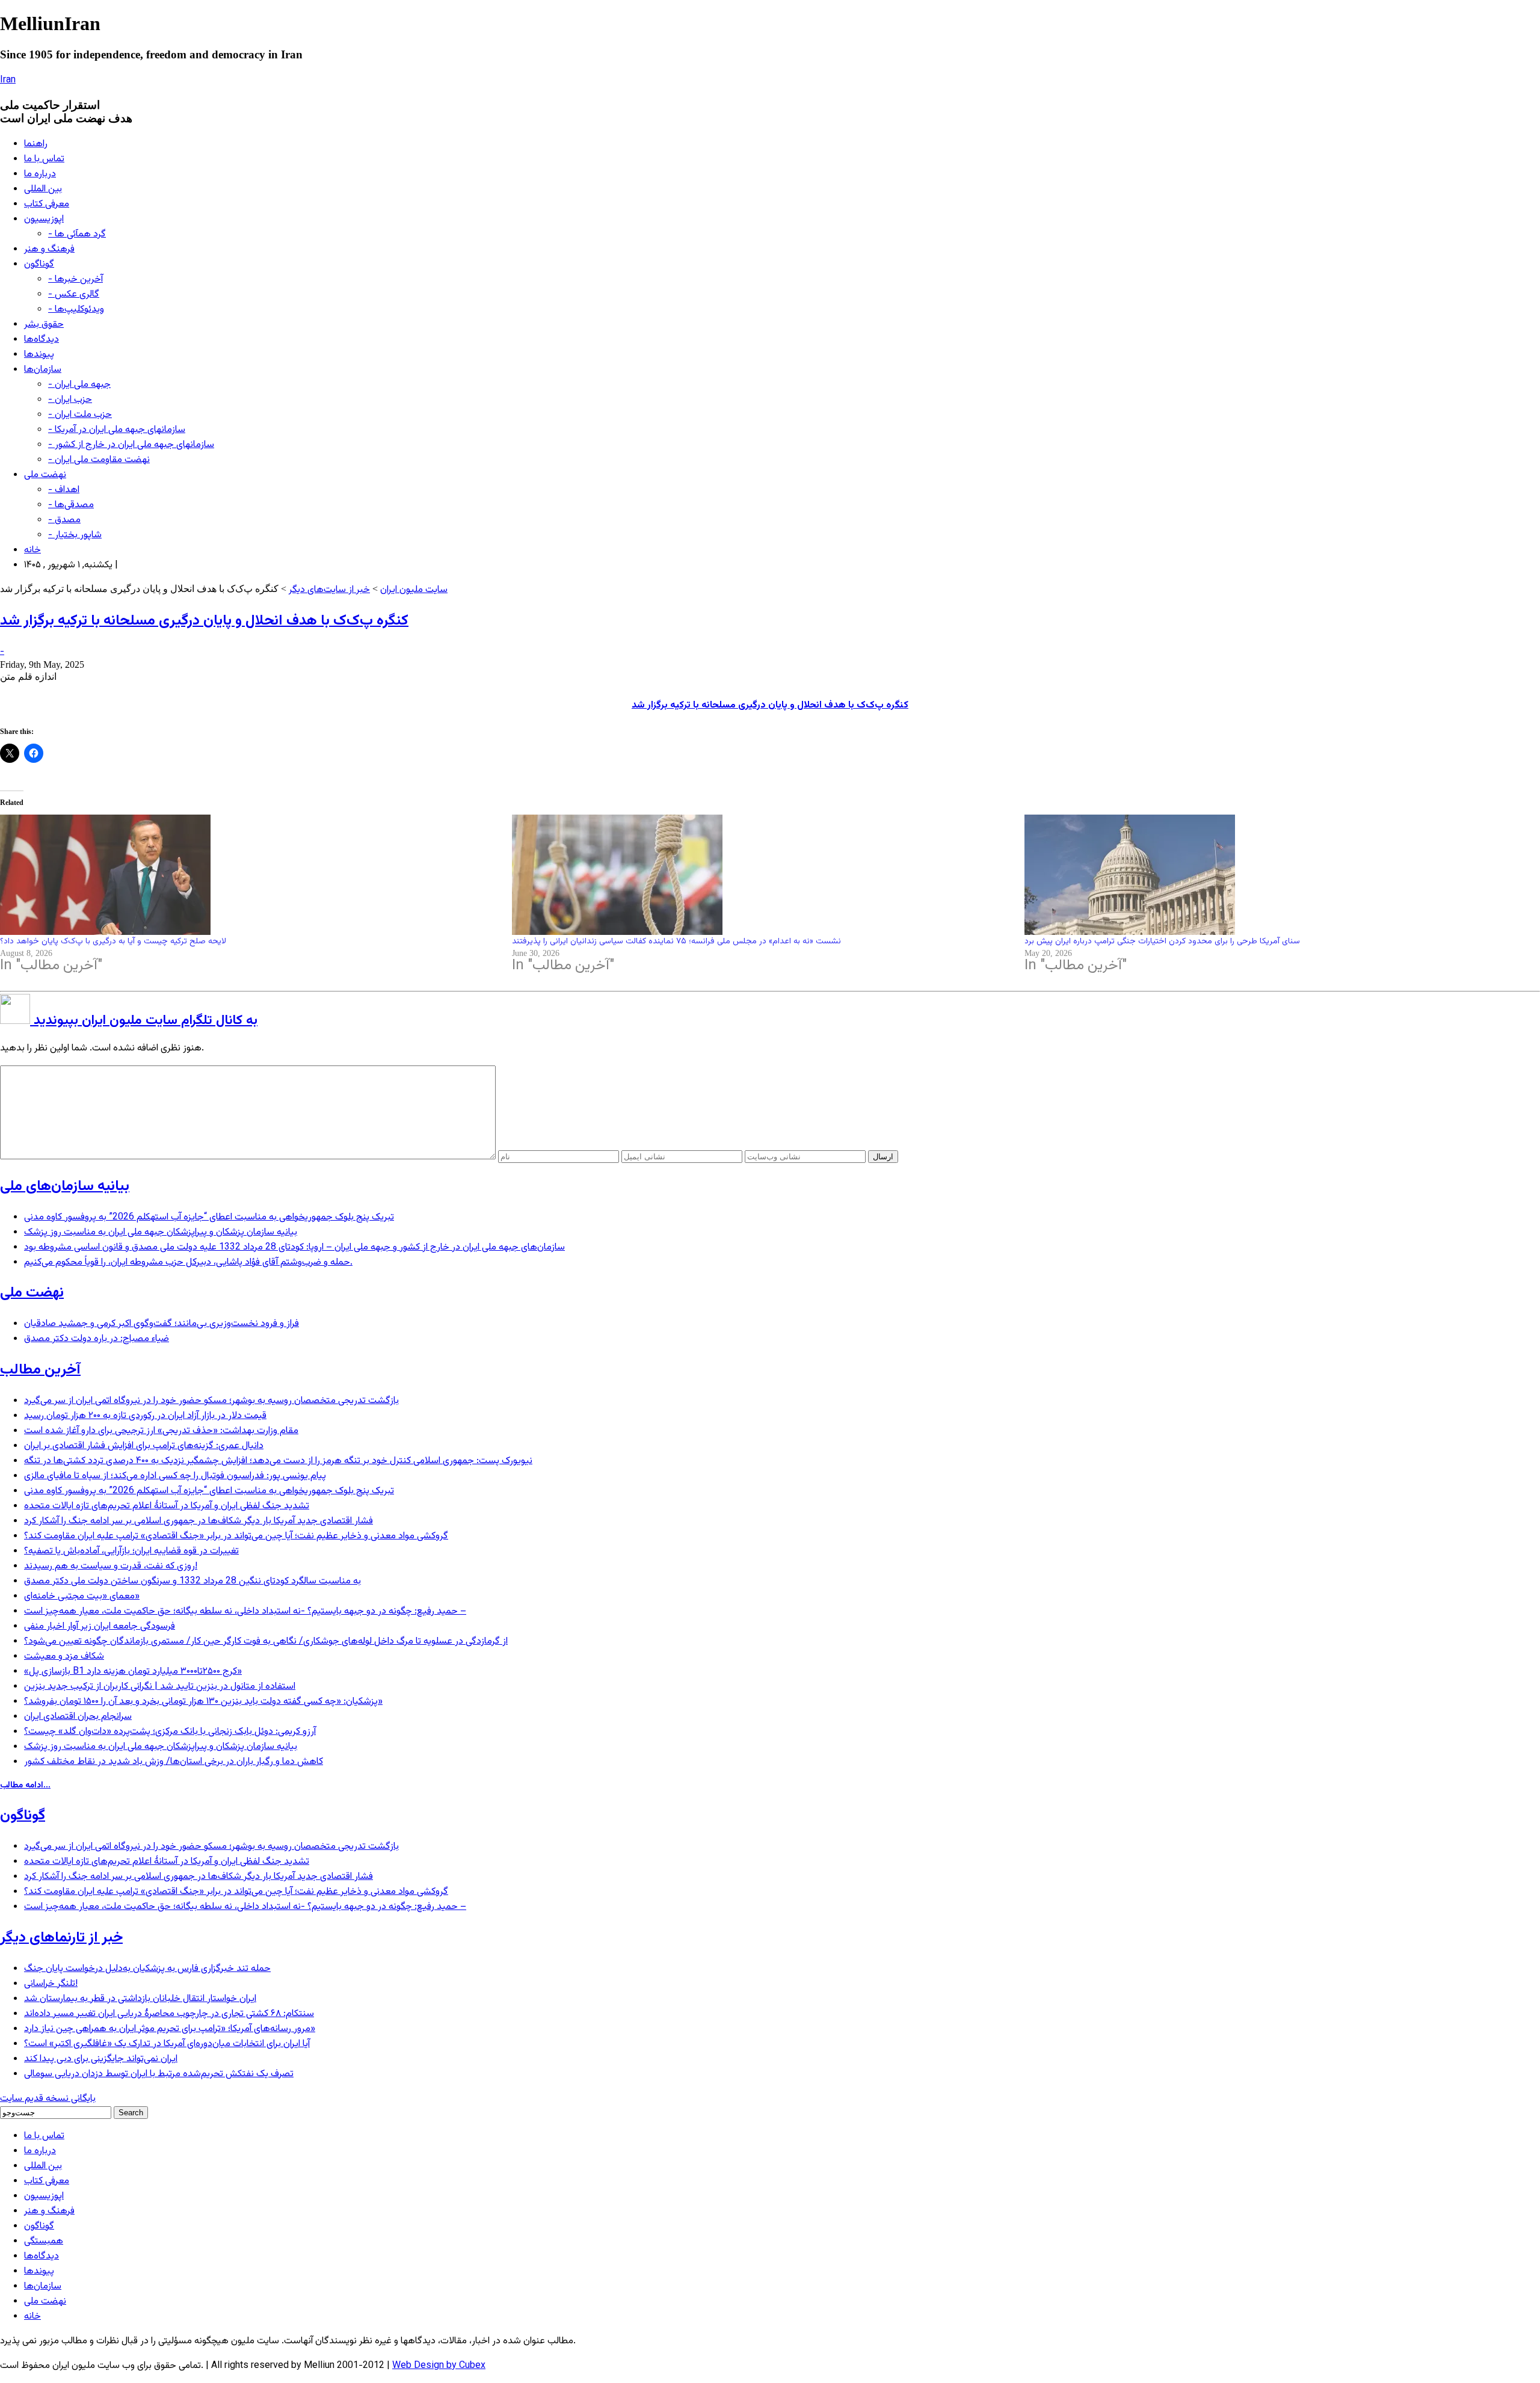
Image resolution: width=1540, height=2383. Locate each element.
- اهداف (64, 490)
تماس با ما (44, 159)
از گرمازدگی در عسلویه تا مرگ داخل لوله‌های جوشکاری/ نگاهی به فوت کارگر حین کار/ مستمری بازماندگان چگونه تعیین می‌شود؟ (266, 1642)
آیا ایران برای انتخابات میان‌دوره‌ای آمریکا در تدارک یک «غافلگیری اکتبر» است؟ (167, 2044)
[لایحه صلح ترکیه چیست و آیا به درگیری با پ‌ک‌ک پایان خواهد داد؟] (250, 875)
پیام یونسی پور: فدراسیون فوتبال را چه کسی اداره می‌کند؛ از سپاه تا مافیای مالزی (175, 1476)
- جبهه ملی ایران (79, 385)
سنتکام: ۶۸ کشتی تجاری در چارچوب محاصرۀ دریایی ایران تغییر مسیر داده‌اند (169, 2014)
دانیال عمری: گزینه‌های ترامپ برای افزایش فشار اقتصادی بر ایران (144, 1446)
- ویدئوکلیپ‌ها (76, 310)
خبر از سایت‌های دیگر (329, 590)
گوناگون (39, 264)
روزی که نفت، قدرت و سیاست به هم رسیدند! (111, 1566)
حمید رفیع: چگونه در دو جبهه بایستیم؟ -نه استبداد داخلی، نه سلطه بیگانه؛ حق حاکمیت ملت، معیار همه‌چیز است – (245, 1611)
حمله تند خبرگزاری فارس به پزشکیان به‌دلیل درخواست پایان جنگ (147, 1969)
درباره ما (40, 174)
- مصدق (64, 520)
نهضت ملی (45, 475)
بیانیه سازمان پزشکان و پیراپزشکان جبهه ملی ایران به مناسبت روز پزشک (161, 1232)
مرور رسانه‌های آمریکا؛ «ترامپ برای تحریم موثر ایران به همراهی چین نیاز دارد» (170, 2029)
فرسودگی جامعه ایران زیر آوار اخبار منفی (100, 1626)
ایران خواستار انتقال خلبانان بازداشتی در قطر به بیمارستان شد (140, 1999)
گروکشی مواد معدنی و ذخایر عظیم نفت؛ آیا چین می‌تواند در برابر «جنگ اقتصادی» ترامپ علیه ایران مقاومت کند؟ (236, 1536)
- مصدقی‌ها (71, 505)
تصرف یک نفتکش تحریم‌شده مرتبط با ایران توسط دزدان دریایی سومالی (159, 2074)
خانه (32, 550)
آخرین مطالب (40, 1370)
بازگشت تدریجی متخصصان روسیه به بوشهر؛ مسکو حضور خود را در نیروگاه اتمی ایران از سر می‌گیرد (211, 1401)
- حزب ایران (70, 400)
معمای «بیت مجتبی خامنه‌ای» (82, 1596)
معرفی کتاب (47, 204)
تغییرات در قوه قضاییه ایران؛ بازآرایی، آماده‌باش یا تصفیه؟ (131, 1551)
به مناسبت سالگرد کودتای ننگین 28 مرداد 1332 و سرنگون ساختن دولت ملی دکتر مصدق (192, 1581)
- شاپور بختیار (75, 535)
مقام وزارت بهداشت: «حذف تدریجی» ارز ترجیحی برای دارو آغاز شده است (161, 1431)
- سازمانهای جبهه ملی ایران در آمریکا (117, 430)
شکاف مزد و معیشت (64, 1657)
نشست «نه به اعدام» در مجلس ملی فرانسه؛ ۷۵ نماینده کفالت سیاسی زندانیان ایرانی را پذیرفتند (676, 942)
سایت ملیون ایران (414, 590)
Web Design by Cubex (439, 2366)
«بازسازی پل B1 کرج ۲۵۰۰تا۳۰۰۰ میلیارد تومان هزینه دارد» (133, 1672)
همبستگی (44, 2241)
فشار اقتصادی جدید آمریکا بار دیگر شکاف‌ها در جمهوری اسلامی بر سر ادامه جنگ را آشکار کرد (199, 1521)
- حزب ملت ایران (80, 415)
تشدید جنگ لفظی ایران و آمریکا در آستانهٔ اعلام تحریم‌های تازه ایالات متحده (167, 1506)
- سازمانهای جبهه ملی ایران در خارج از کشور (131, 445)
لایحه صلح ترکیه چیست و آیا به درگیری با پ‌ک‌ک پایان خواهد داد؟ (113, 942)
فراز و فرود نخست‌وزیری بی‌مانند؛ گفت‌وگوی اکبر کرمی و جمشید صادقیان (162, 1324)
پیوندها (39, 355)
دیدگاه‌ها (42, 340)
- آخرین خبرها (75, 279)
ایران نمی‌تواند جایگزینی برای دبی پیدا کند (101, 2059)
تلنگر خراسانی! (51, 1984)
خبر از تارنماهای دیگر (61, 1938)
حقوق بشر (44, 325)
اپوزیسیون (44, 219)
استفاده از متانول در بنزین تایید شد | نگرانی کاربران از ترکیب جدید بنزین (160, 1687)
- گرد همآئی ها (77, 234)
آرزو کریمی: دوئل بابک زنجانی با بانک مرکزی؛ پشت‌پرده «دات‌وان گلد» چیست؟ (170, 1732)
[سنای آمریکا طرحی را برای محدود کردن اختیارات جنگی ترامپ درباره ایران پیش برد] (1274, 875)
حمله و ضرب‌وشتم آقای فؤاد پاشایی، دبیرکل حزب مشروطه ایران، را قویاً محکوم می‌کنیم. (188, 1262)
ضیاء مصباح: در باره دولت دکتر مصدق (97, 1339)
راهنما (36, 144)
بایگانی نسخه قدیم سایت (48, 2099)
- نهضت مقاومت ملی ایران (99, 460)
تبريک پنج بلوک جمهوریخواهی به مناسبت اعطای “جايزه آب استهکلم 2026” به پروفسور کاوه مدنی (209, 1217)
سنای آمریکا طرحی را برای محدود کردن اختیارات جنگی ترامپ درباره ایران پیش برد (1162, 942)
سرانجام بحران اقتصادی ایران (78, 1717)
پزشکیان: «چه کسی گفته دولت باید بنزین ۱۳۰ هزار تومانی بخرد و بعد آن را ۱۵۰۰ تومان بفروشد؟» (203, 1702)
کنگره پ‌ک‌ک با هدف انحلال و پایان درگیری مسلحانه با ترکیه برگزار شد (204, 621)
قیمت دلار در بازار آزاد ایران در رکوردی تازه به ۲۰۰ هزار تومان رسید (145, 1416)
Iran (8, 80)
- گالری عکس (74, 294)
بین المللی (43, 189)
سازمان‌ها (43, 370)
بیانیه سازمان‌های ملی (65, 1186)
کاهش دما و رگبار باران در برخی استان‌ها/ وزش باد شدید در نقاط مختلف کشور (174, 1762)
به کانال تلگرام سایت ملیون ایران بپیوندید (144, 1021)
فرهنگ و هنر (49, 249)
